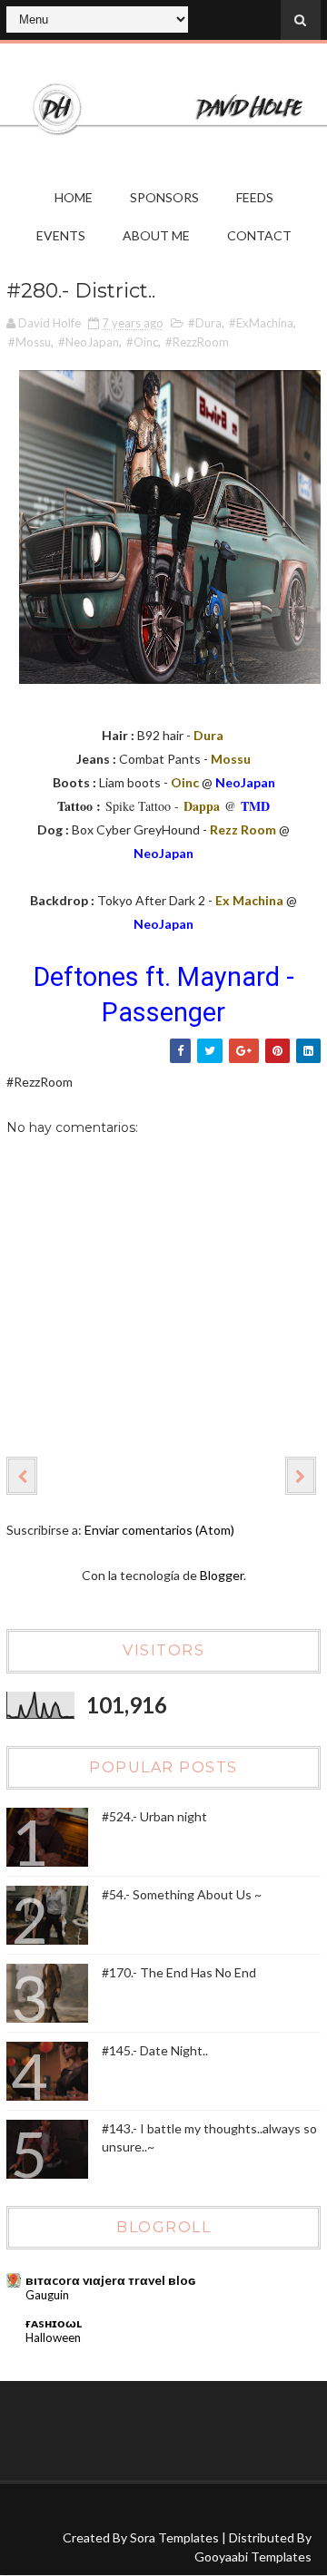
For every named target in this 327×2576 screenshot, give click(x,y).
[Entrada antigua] (301, 1476)
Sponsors (164, 197)
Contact (259, 235)
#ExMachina (261, 323)
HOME (74, 197)
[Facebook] (29, 2511)
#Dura (205, 323)
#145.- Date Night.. (155, 2050)
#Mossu (30, 342)
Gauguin (47, 2295)
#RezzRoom (197, 342)
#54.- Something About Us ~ (182, 1894)
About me (156, 235)
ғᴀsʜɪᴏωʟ (54, 2322)
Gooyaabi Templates (253, 2556)
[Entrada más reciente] (22, 1476)
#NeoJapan (89, 342)
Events (61, 235)
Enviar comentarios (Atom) (159, 1530)
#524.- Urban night (154, 1816)
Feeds (255, 197)
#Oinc (142, 342)
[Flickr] (64, 2511)
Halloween (53, 2337)
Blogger (222, 1575)
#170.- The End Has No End (179, 1972)
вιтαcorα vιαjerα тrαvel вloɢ (110, 2280)
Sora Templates (174, 2537)
